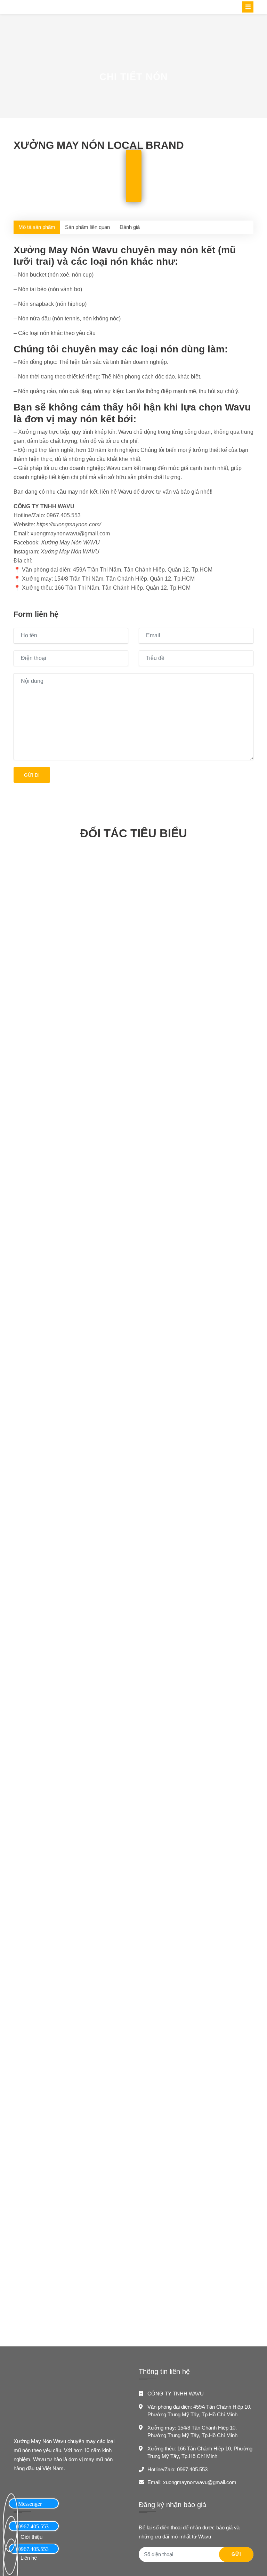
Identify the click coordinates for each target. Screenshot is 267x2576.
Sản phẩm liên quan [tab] (87, 227)
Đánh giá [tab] (130, 227)
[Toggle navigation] (248, 7)
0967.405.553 (192, 2469)
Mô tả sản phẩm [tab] (37, 227)
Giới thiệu (31, 2537)
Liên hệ (29, 2558)
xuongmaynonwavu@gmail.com (200, 2482)
